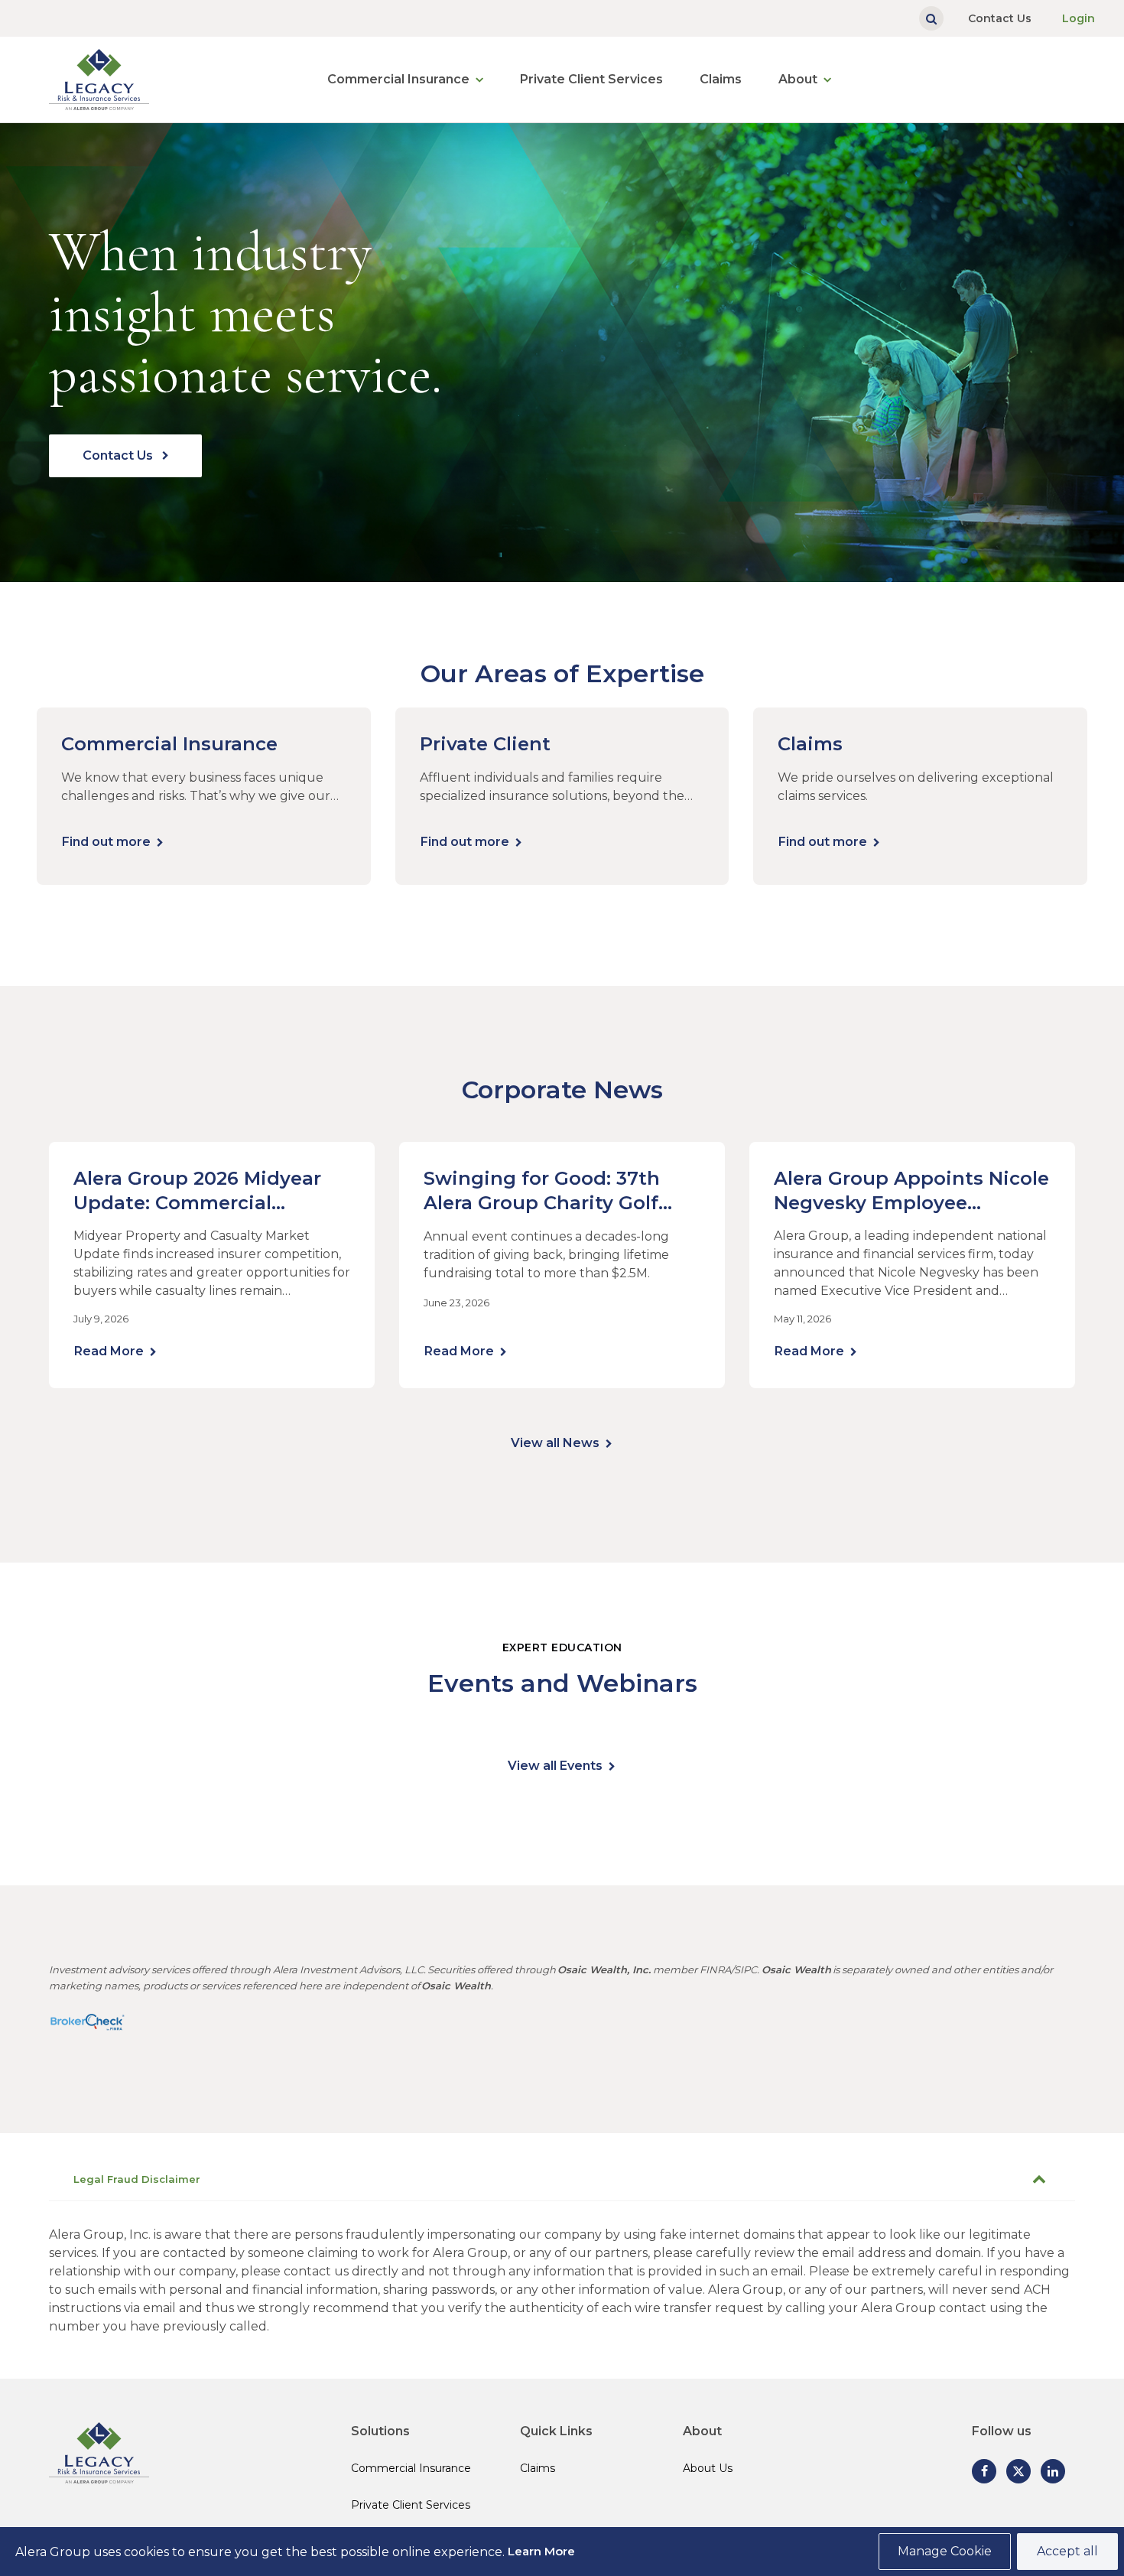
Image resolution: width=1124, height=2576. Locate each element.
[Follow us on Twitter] (1018, 2471)
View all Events (555, 1766)
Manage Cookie (945, 2551)
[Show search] (931, 18)
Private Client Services (591, 79)
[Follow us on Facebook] (984, 2471)
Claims (721, 79)
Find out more (106, 842)
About (798, 79)
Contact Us (1000, 18)
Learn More (541, 2551)
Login (1079, 18)
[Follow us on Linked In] (1053, 2471)
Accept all (1067, 2551)
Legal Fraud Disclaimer (137, 2179)
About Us (708, 2468)
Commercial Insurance (398, 79)
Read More (109, 1351)
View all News (555, 1443)
